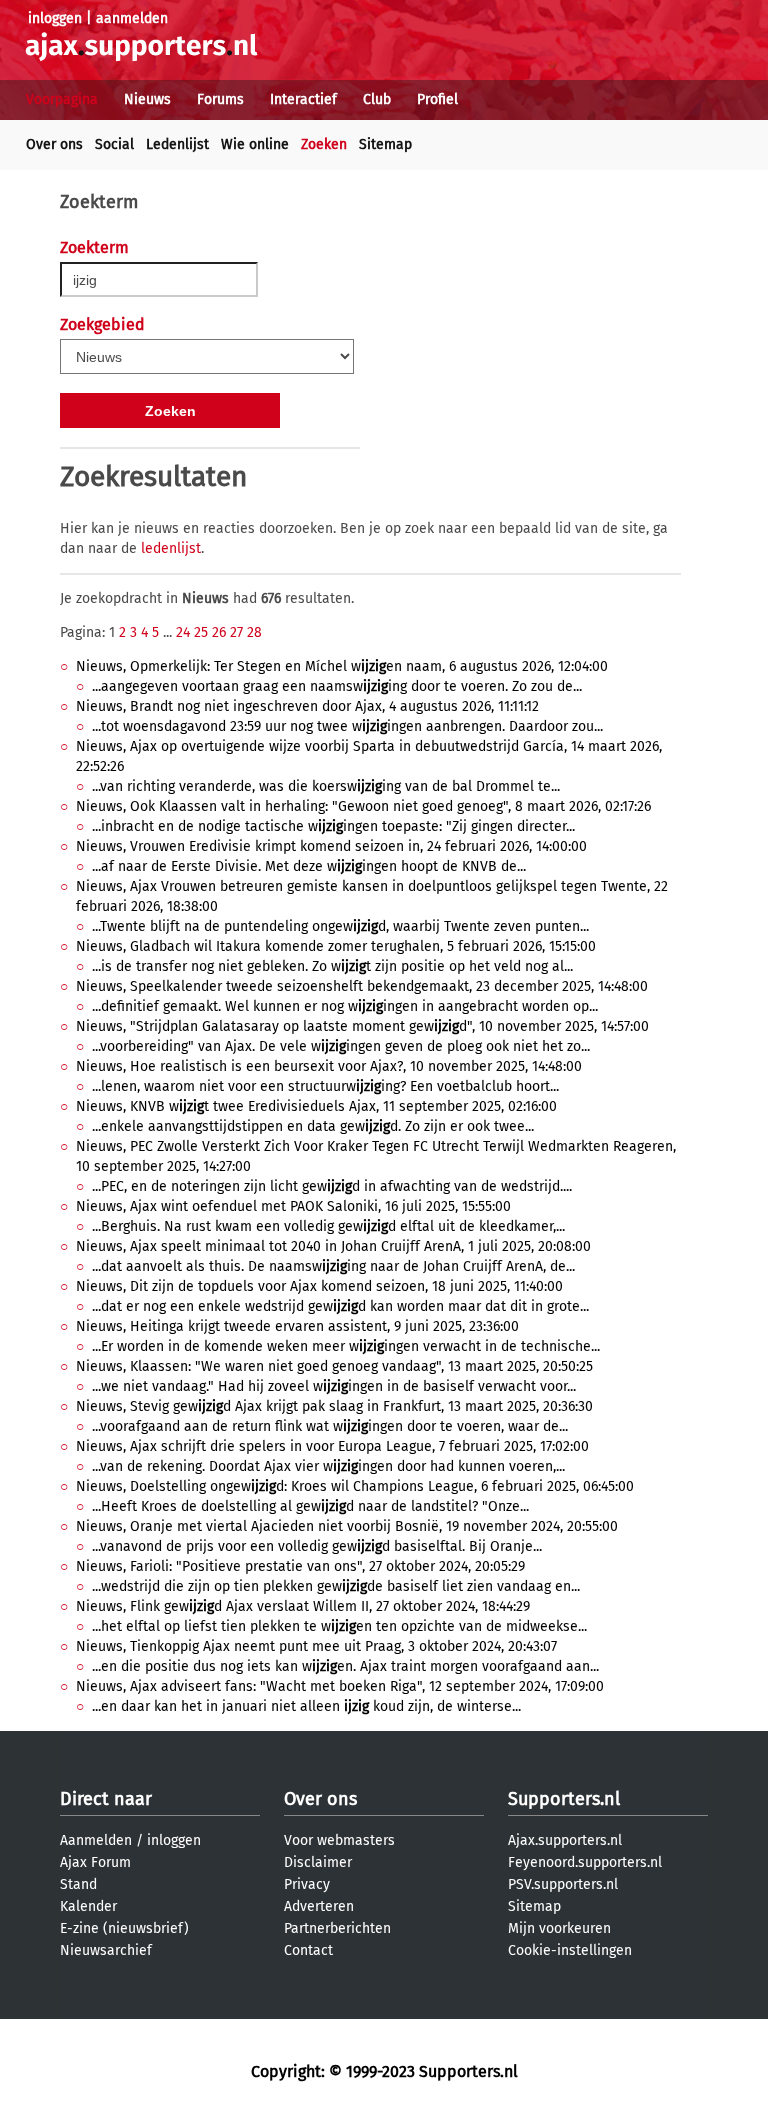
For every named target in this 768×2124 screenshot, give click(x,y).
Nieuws (147, 99)
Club (377, 99)
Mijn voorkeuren (559, 1928)
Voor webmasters (339, 1840)
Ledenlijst (177, 144)
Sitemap (385, 144)
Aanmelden (96, 1840)
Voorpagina (62, 99)
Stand (78, 1884)
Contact (308, 1950)
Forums (220, 99)
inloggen (55, 18)
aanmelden (132, 18)
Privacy (307, 1884)
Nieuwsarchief (106, 1950)
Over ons (54, 144)
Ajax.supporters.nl (565, 1840)
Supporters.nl (564, 1799)
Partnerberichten (337, 1928)
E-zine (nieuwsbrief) (124, 1928)
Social (114, 144)
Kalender (88, 1906)
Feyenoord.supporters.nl (585, 1862)
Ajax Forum (95, 1862)
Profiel (437, 99)
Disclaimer (318, 1862)
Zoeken (324, 144)
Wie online (255, 144)
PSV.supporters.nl (563, 1884)
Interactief (303, 99)
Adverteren (319, 1906)
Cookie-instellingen (570, 1950)
